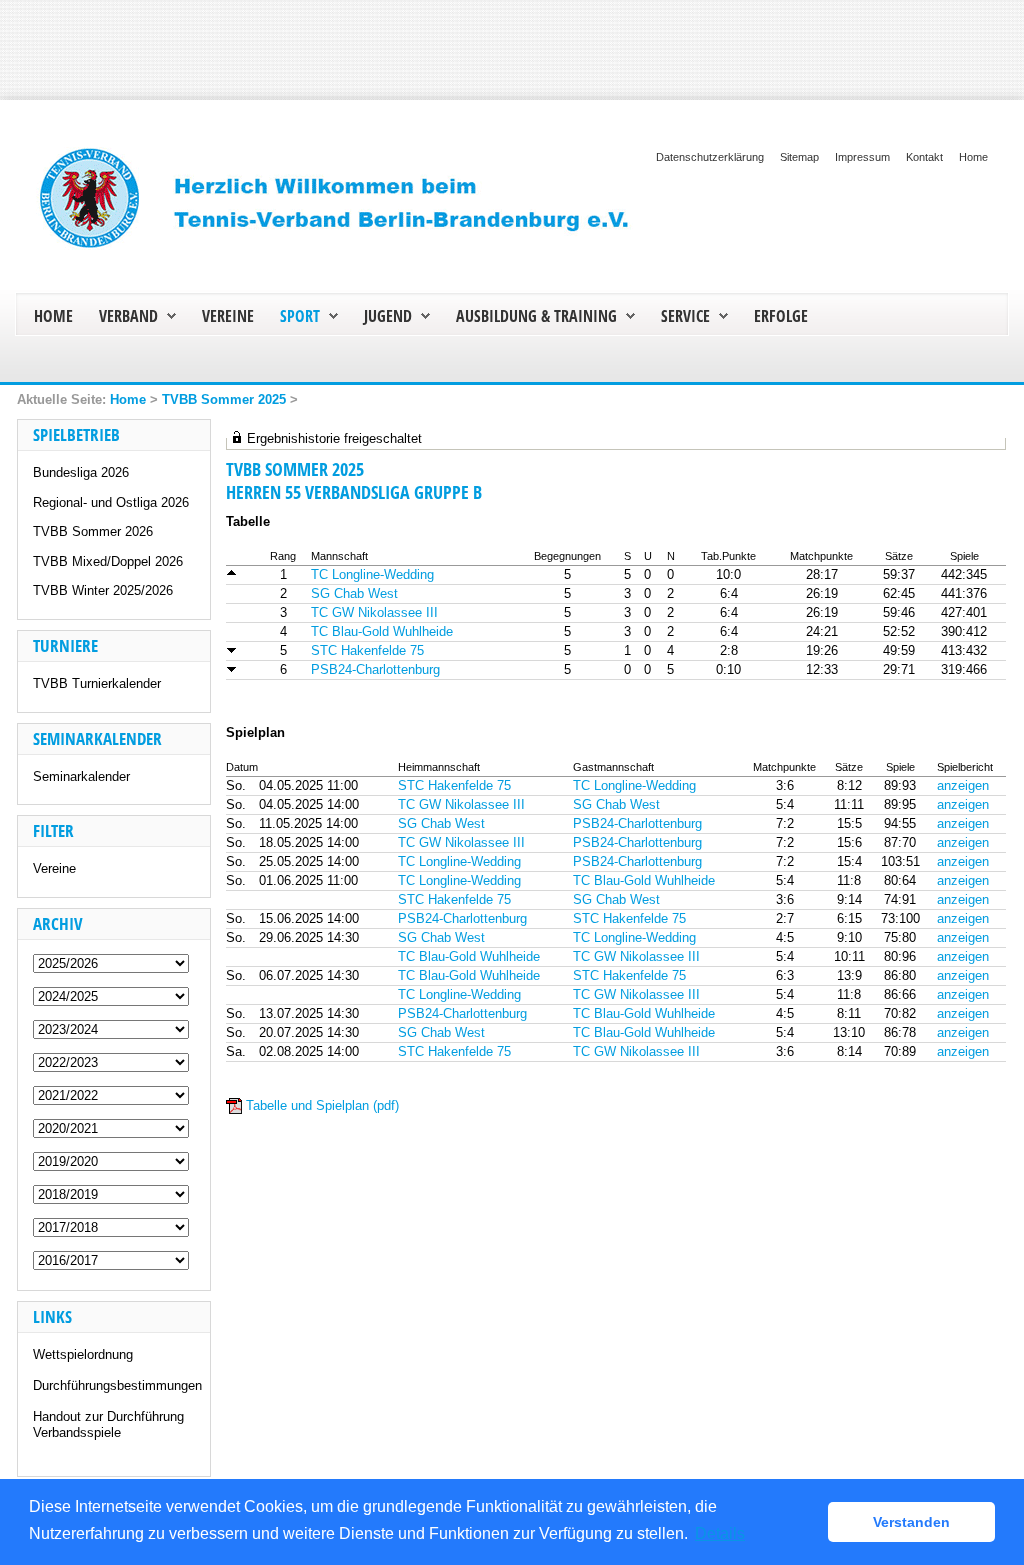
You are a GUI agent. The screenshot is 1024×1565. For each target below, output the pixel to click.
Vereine (54, 868)
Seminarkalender (81, 776)
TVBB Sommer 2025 (224, 399)
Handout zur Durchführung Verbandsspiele (108, 1424)
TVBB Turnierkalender (97, 683)
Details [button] (720, 1533)
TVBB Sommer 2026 (93, 531)
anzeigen (963, 785)
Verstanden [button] (911, 1522)
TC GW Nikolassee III (374, 612)
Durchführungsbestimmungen (117, 1385)
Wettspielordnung (83, 1354)
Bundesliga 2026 (81, 472)
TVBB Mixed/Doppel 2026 (108, 561)
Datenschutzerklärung (710, 157)
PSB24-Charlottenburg (375, 669)
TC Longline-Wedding (372, 574)
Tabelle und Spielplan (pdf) (322, 1105)
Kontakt (924, 157)
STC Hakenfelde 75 (367, 650)
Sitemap (799, 157)
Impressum (862, 157)
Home (973, 157)
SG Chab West (354, 593)
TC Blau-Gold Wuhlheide (382, 631)
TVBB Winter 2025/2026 (103, 590)
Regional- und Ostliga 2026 (111, 502)
